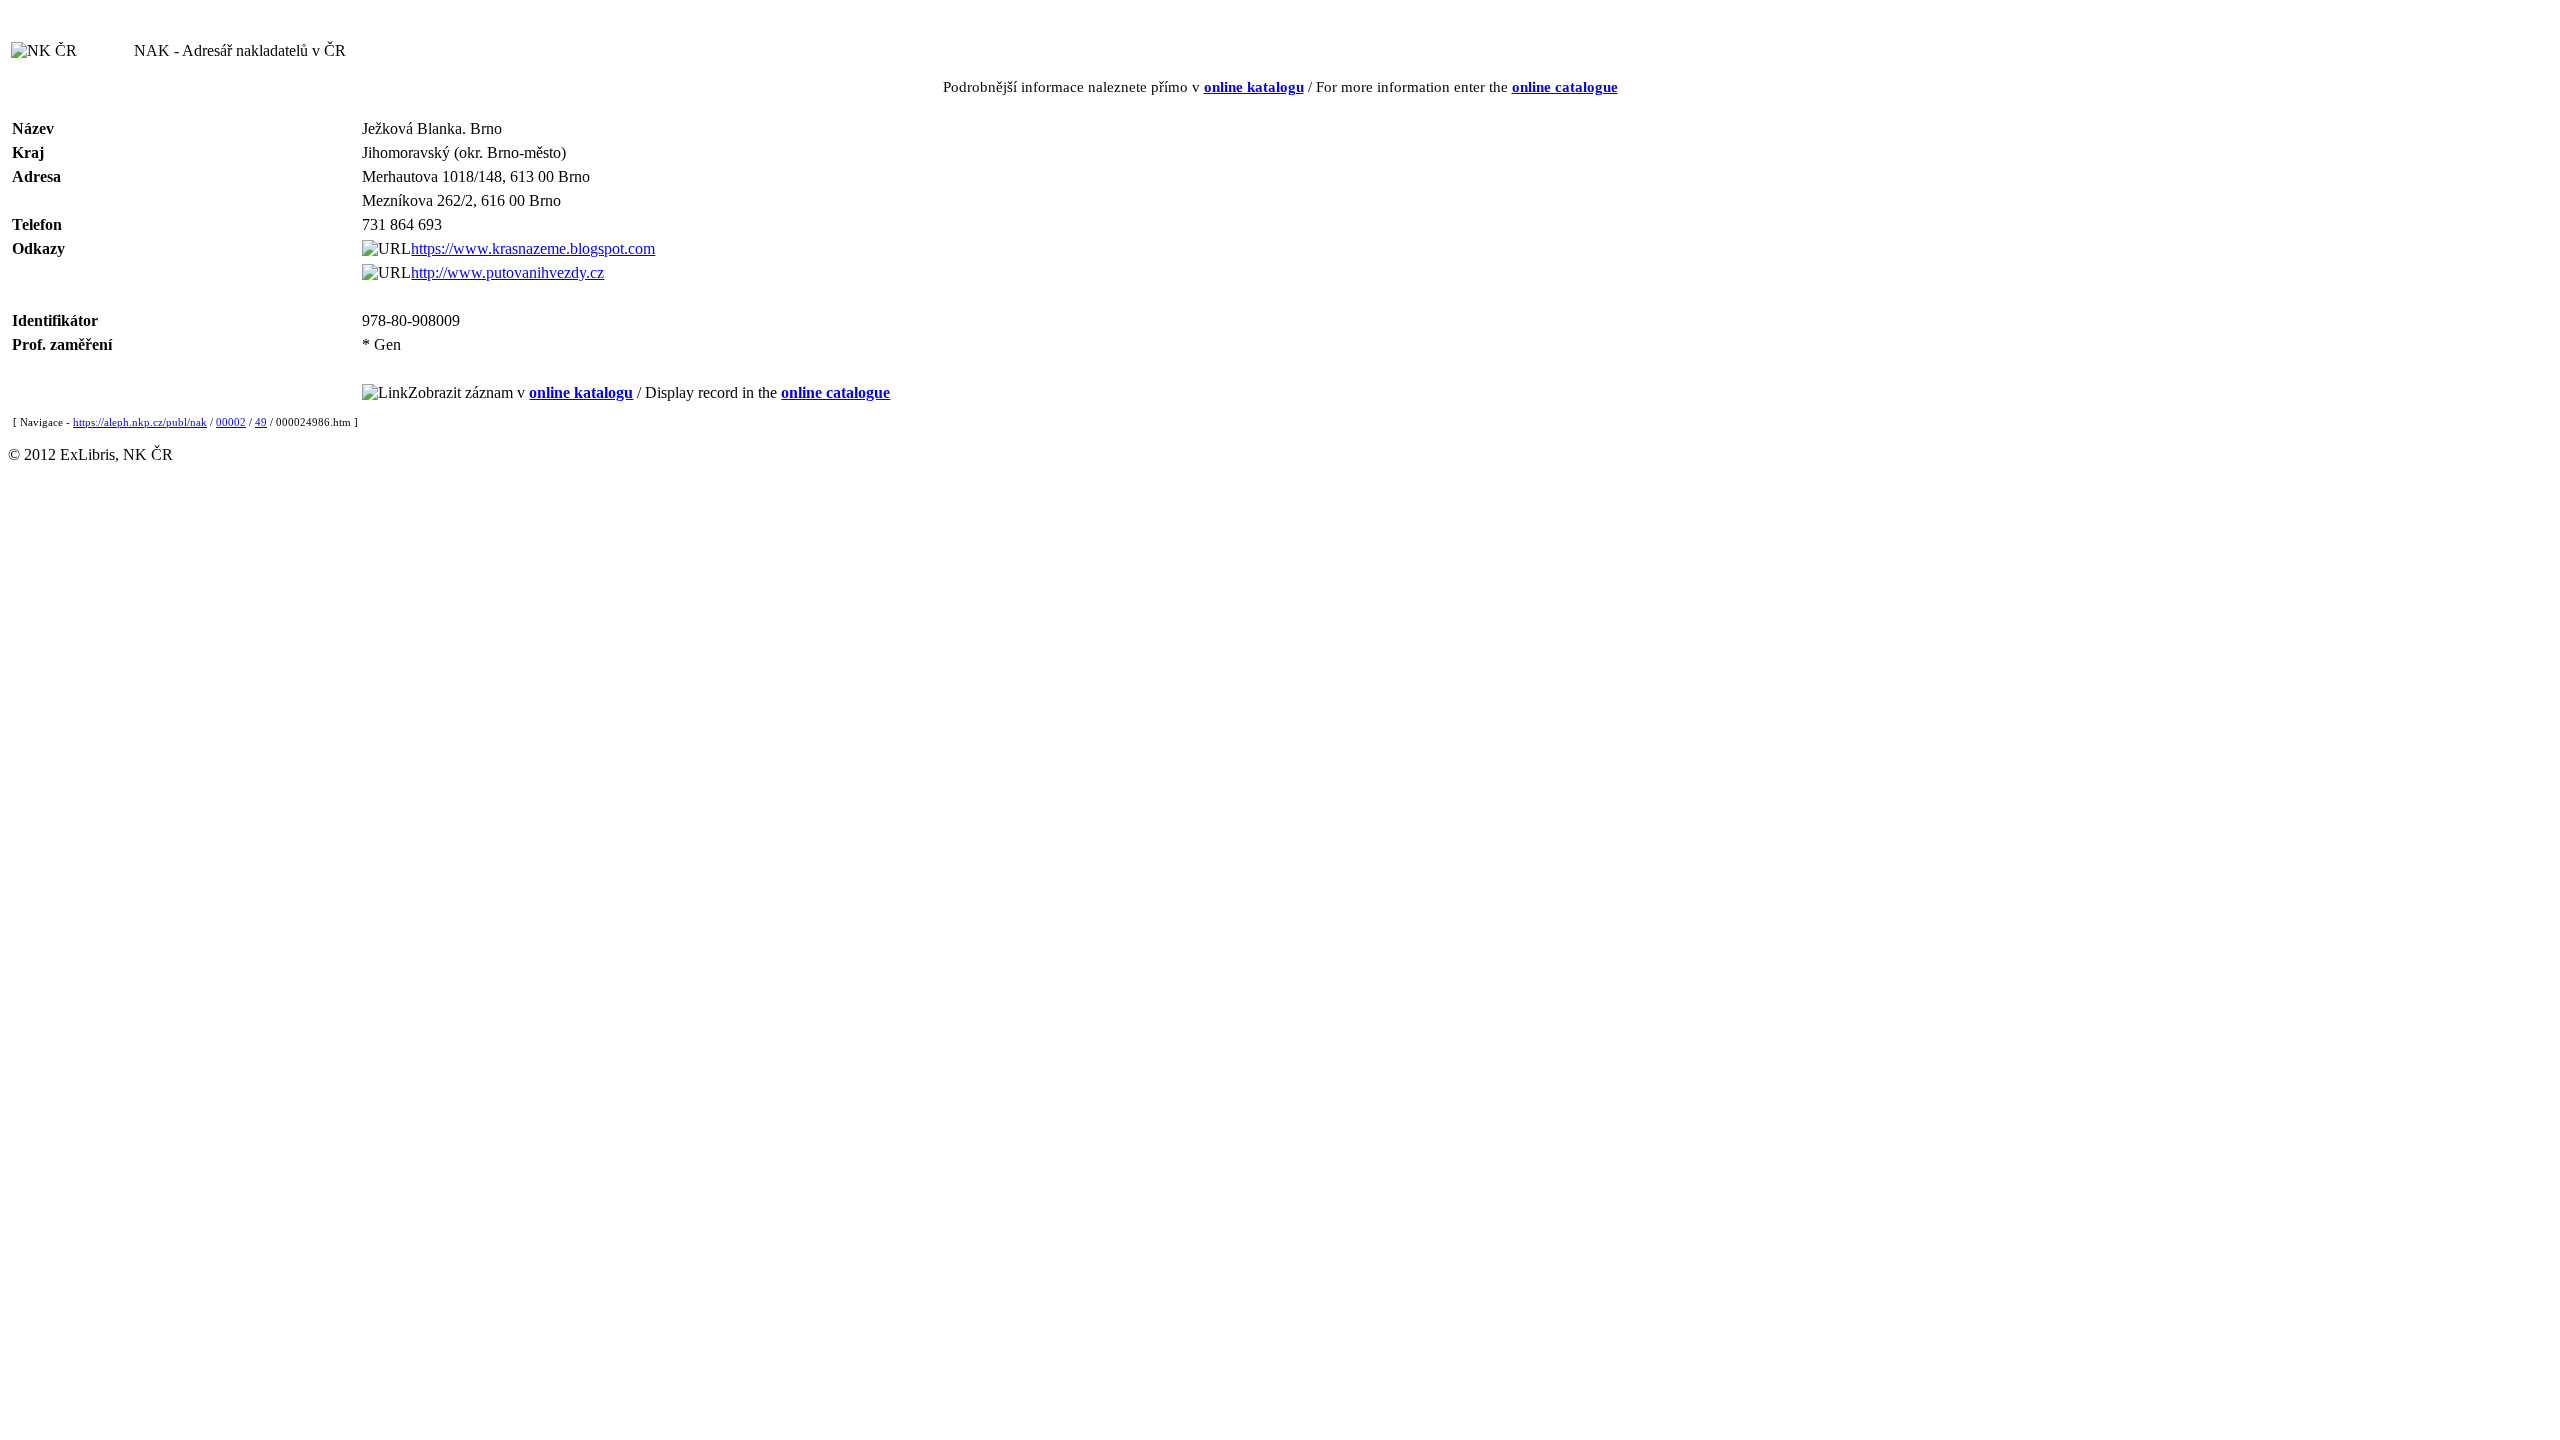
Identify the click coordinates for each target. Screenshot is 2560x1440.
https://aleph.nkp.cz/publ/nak (140, 422)
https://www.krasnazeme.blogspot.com (533, 248)
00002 (231, 422)
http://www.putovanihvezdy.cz (507, 272)
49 (261, 422)
